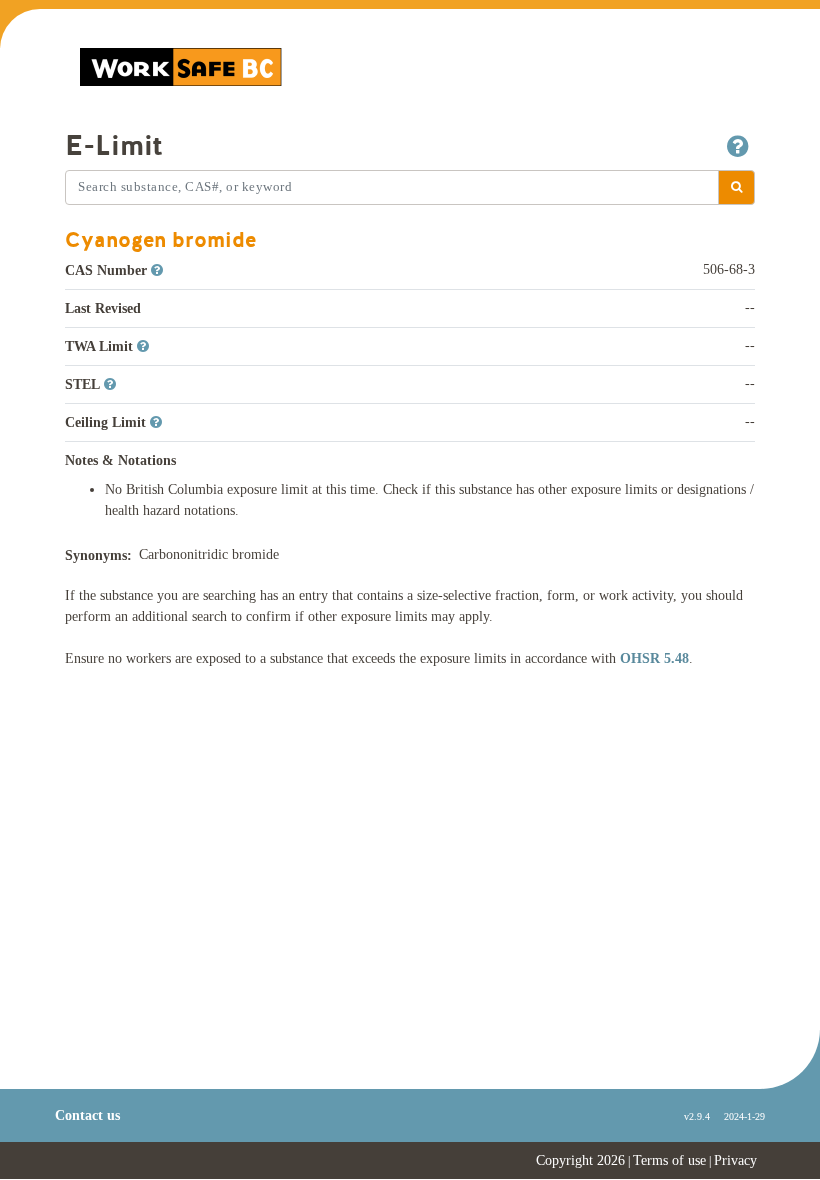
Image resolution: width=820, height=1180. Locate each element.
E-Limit (113, 146)
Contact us (87, 1115)
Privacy (735, 1160)
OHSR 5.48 (654, 658)
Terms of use (669, 1160)
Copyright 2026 (580, 1160)
